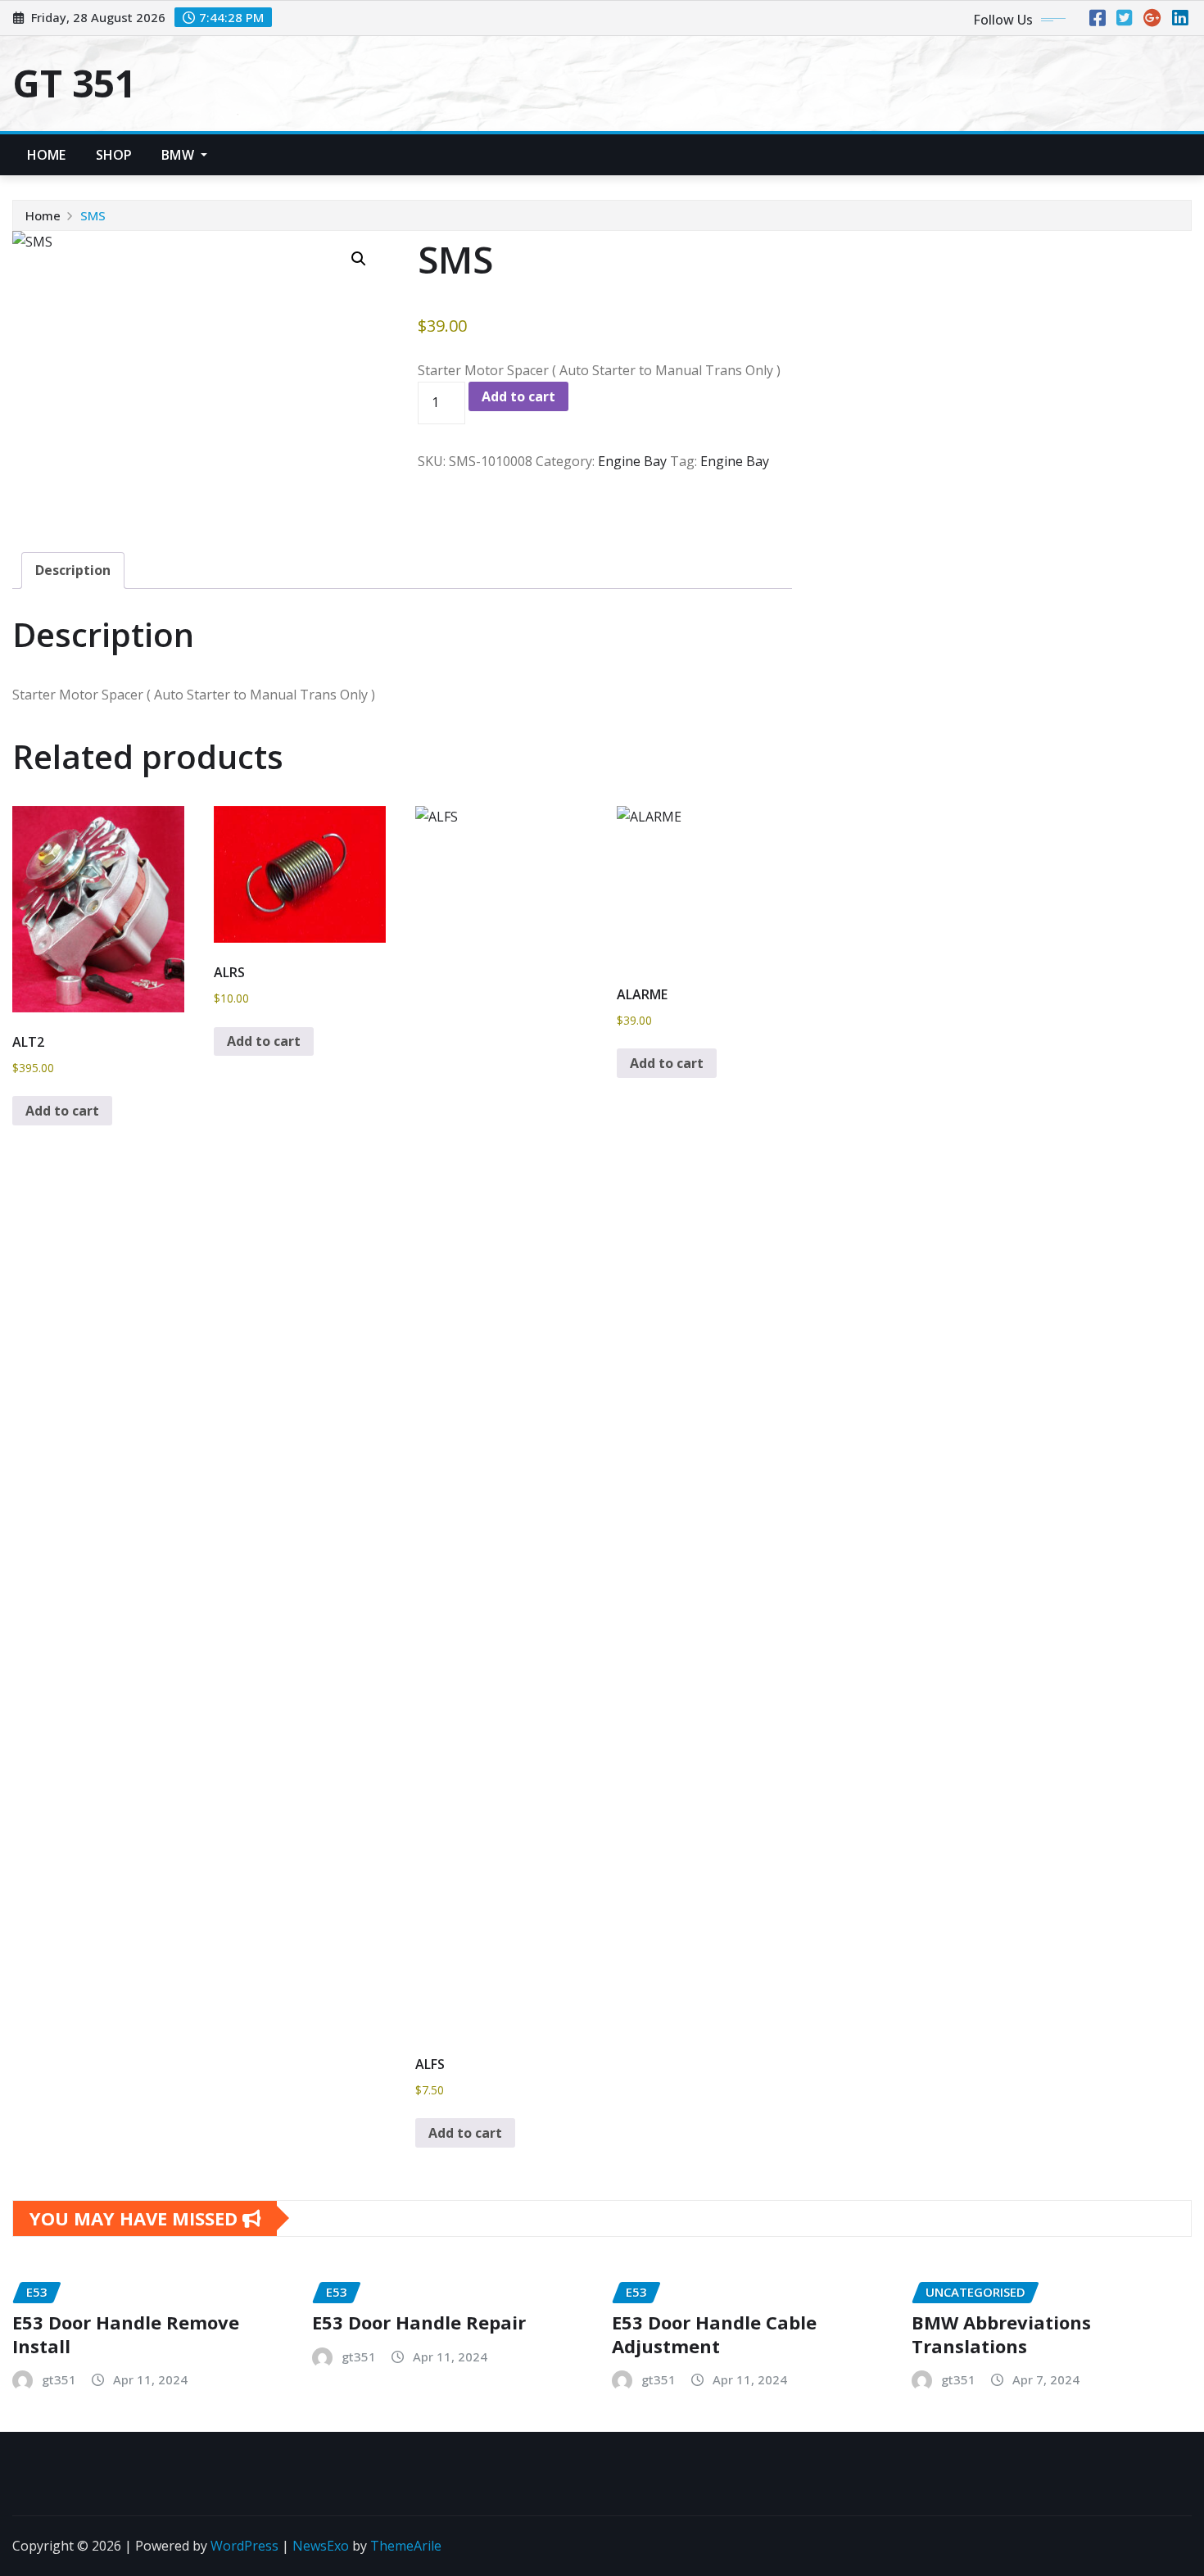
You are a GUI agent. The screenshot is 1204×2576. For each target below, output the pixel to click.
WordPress (244, 2546)
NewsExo (321, 2546)
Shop (114, 155)
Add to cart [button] (62, 1111)
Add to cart (518, 396)
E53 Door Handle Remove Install (126, 2334)
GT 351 (74, 83)
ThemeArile (406, 2546)
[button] (359, 259)
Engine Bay (632, 461)
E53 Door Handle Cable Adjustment (714, 2334)
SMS (93, 215)
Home (47, 155)
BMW (179, 155)
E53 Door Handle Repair (419, 2322)
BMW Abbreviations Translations (1001, 2334)
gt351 (59, 2379)
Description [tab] (73, 570)
